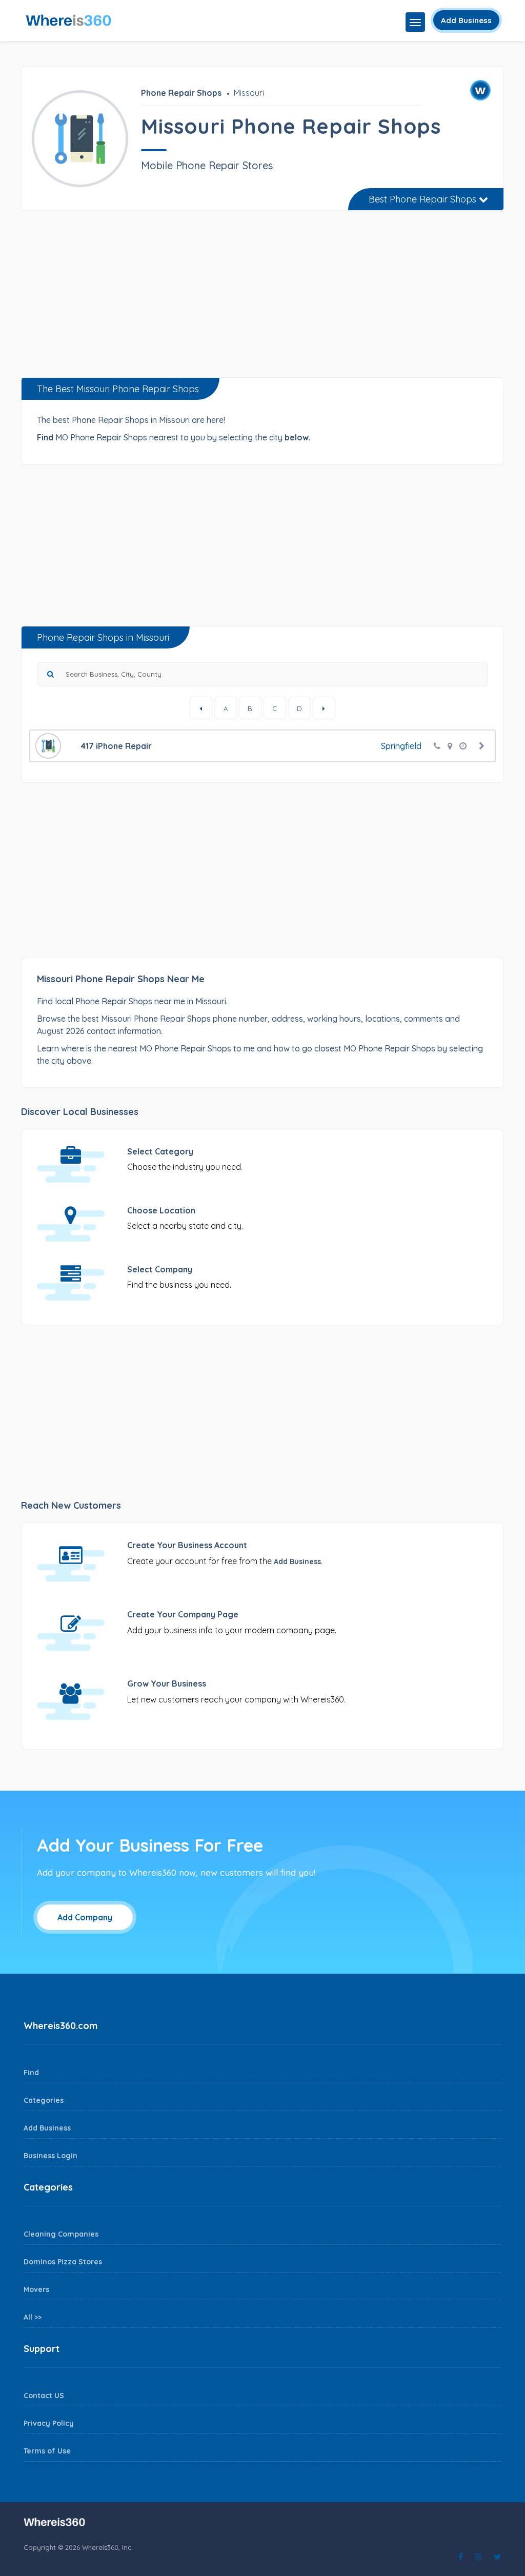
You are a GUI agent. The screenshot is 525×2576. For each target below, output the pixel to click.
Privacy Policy (49, 2423)
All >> (33, 2317)
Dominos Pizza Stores (63, 2262)
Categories (44, 2100)
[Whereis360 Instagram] (478, 2557)
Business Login (51, 2156)
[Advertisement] (262, 298)
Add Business (466, 20)
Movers (36, 2289)
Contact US (44, 2396)
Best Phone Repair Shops (424, 199)
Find (31, 2073)
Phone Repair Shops (181, 93)
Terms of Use (47, 2451)
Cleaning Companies (61, 2234)
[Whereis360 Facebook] (461, 2557)
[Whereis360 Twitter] (498, 2557)
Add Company (85, 1917)
